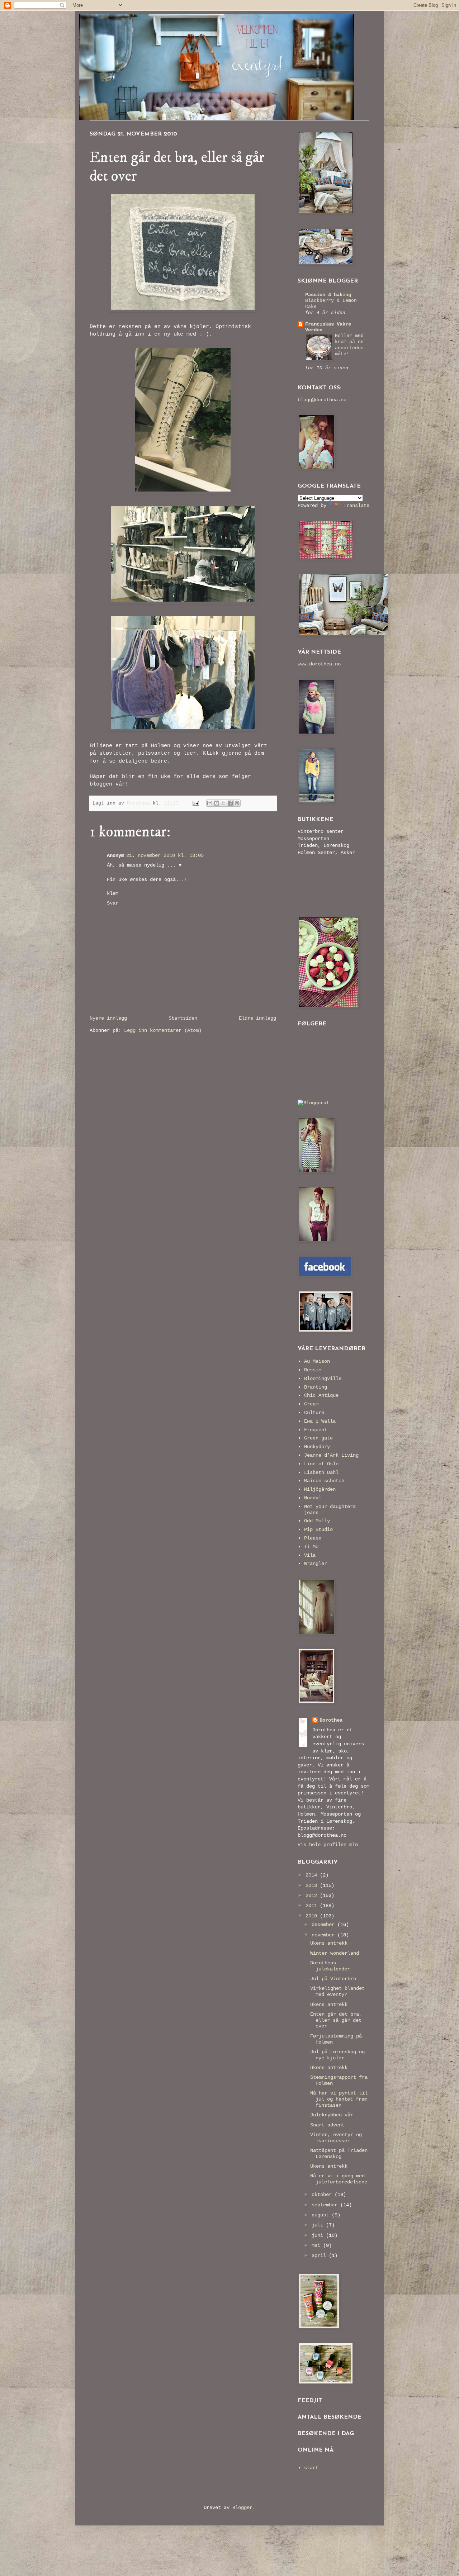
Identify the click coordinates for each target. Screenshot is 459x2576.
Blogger (242, 2508)
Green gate (318, 1438)
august (322, 2215)
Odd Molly (317, 1521)
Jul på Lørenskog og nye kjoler (337, 2055)
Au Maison (317, 1361)
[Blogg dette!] (217, 803)
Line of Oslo (321, 1464)
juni (319, 2235)
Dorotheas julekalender (330, 1966)
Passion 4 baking (328, 295)
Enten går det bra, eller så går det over (336, 2020)
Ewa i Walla (320, 1421)
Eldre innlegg (257, 1018)
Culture (314, 1413)
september (326, 2205)
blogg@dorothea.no (322, 400)
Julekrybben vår (332, 2115)
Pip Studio (318, 1529)
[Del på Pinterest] (237, 803)
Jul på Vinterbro (333, 1979)
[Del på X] (223, 803)
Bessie (313, 1370)
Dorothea (331, 1720)
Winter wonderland (335, 1953)
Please (313, 1538)
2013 (313, 1885)
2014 (313, 1875)
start (311, 2468)
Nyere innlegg (108, 1018)
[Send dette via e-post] (210, 803)
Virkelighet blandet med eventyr (337, 1991)
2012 (313, 1896)
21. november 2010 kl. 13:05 (165, 855)
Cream (311, 1404)
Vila (310, 1555)
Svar (113, 903)
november (325, 1935)
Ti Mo (311, 1547)
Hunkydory (317, 1447)
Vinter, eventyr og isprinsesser (336, 2138)
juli (319, 2225)
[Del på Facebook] (230, 803)
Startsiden (183, 1018)
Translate (356, 506)
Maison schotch (324, 1481)
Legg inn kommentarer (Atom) (163, 1030)
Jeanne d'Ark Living (331, 1455)
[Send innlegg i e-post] (196, 803)
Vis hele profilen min (328, 1845)
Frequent (316, 1430)
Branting (316, 1387)
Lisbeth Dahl (321, 1472)
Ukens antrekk (329, 1943)
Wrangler (316, 1564)
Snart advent (327, 2125)
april (320, 2255)
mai (317, 2245)
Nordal (313, 1498)
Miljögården (320, 1489)
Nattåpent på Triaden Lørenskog (339, 2153)
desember (325, 1925)
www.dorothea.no (319, 664)
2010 (313, 1916)
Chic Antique (321, 1395)
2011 (313, 1906)
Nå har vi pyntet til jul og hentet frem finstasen (339, 2099)
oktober (323, 2195)
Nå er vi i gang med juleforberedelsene (339, 2179)
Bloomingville (323, 1379)
